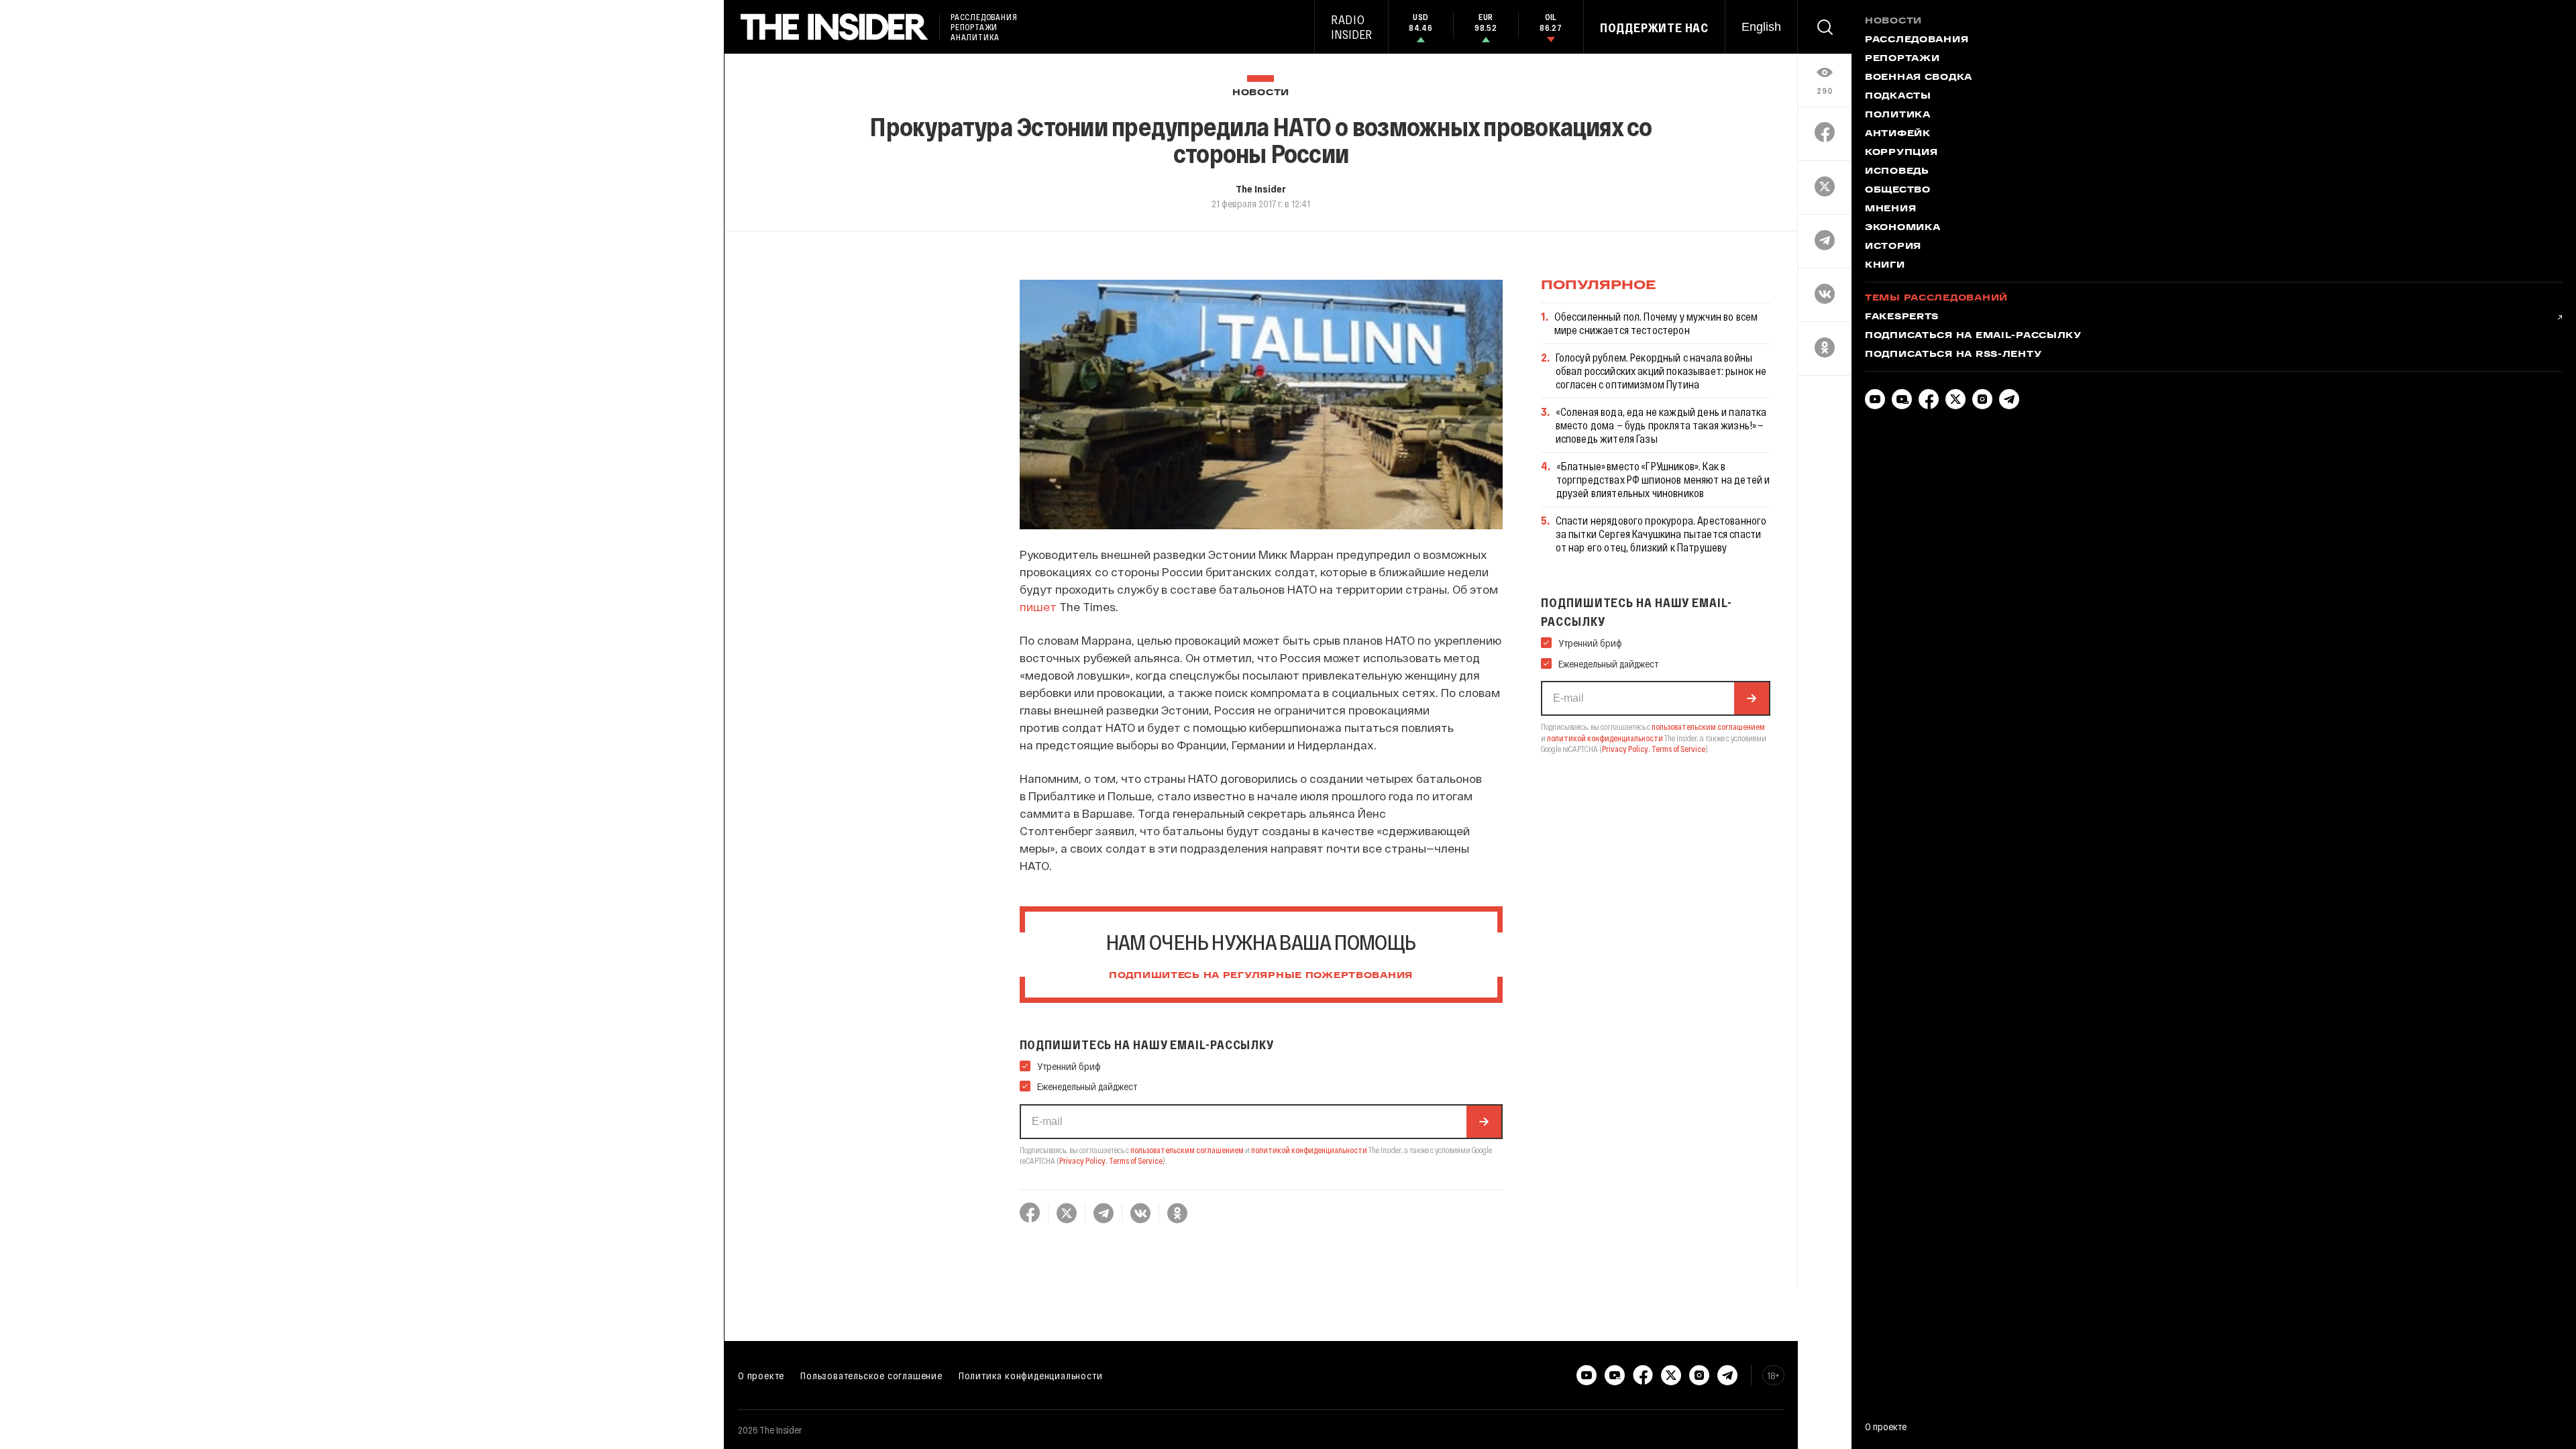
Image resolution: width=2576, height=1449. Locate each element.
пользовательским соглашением (1187, 1150)
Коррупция (1901, 153)
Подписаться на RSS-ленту (1953, 355)
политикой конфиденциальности (1309, 1150)
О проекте (761, 1375)
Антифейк (1898, 134)
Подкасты (1898, 97)
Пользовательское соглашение (871, 1375)
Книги (1885, 266)
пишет (1038, 606)
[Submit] (1484, 1122)
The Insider (1261, 189)
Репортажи (1902, 59)
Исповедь (1897, 172)
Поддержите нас (1654, 28)
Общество (1898, 191)
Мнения (1890, 209)
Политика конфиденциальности (1031, 1375)
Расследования (1917, 40)
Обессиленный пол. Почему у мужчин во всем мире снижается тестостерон (1656, 323)
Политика (1898, 115)
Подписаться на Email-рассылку (1973, 336)
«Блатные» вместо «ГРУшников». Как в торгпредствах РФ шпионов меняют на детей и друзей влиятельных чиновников (1663, 479)
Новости (1261, 93)
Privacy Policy (1082, 1161)
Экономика (1902, 228)
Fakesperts (1902, 317)
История (1893, 247)
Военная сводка (1919, 78)
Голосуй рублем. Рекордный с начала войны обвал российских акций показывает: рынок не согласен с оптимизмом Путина (1661, 371)
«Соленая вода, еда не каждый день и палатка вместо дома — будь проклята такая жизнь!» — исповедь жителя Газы (1661, 425)
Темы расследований (1936, 299)
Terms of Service (1136, 1161)
